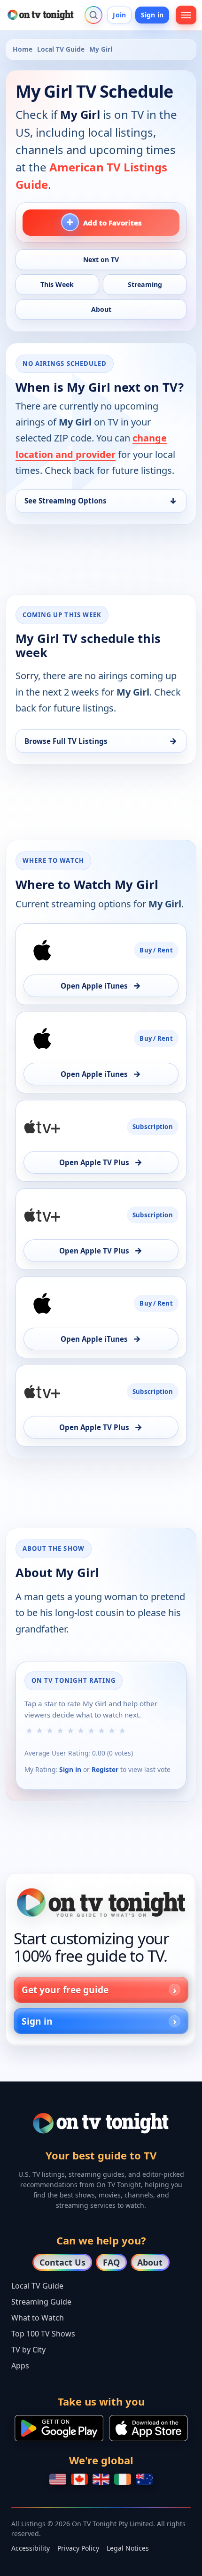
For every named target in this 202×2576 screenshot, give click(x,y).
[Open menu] (186, 15)
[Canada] (79, 2479)
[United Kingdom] (101, 2479)
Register (105, 1769)
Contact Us (62, 2262)
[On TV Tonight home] (101, 1903)
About (150, 2262)
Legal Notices (128, 2548)
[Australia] (144, 2479)
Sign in (152, 15)
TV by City (28, 2350)
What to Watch (38, 2318)
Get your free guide (65, 1990)
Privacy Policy (78, 2548)
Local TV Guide (61, 49)
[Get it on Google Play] (59, 2428)
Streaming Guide (41, 2302)
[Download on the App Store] (148, 2428)
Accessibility (31, 2548)
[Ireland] (123, 2479)
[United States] (58, 2479)
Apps (20, 2366)
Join (119, 15)
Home (23, 49)
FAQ (111, 2262)
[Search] (93, 15)
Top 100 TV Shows (43, 2334)
